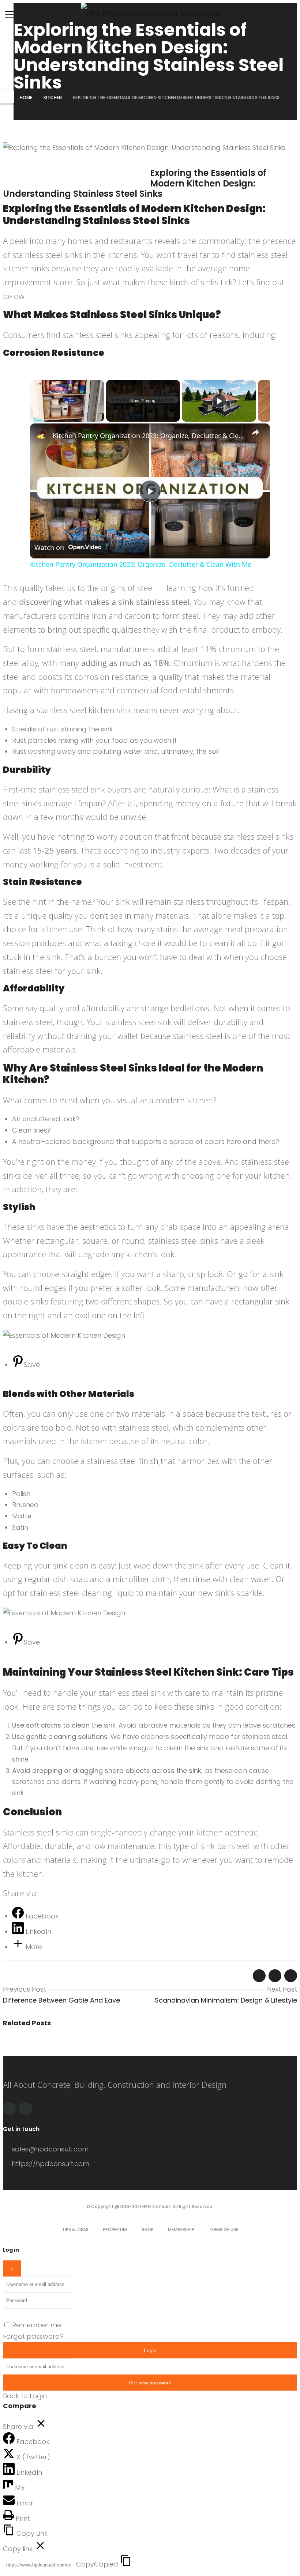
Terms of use (223, 2229)
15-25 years (55, 850)
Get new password (150, 2383)
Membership (181, 2229)
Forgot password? (33, 2336)
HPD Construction (177, 161)
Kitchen (53, 97)
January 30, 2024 (29, 161)
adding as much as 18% (125, 663)
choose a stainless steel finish (105, 1461)
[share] (255, 433)
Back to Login (25, 2396)
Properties (115, 2229)
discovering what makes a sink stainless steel (104, 602)
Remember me (37, 2325)
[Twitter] (26, 2109)
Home (26, 97)
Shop (148, 2229)
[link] (42, 435)
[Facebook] (10, 2109)
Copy (97, 2564)
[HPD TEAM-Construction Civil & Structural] (150, 14)
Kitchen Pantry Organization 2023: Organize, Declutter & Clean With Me (149, 436)
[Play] (219, 401)
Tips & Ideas (75, 2229)
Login (150, 2350)
